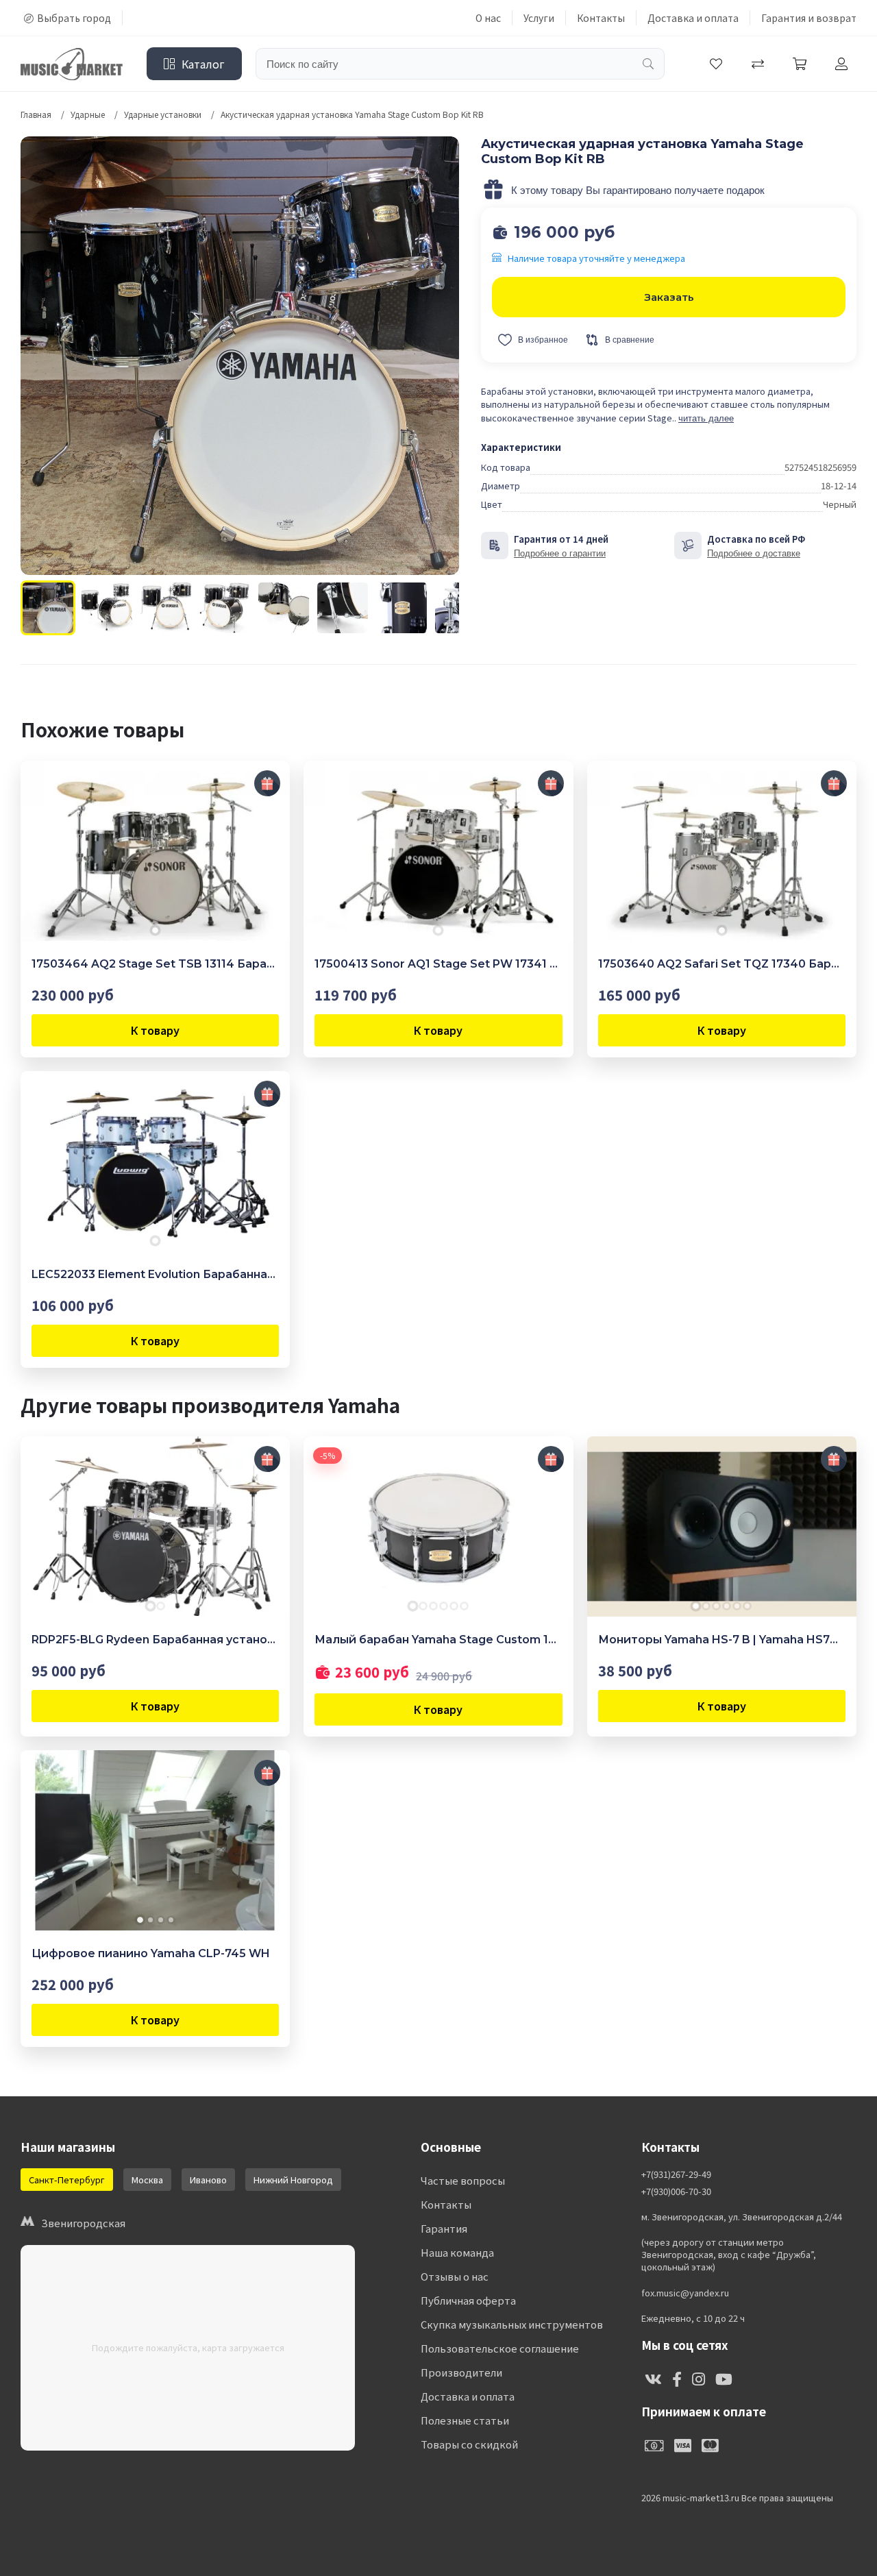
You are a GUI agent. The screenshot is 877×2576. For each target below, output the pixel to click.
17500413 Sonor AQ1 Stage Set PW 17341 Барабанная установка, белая (438, 964)
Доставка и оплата (693, 18)
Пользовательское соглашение (500, 2348)
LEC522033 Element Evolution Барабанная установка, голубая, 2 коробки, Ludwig (155, 1274)
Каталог (203, 64)
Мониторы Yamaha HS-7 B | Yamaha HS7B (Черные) (722, 1640)
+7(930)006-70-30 (676, 2192)
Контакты (601, 18)
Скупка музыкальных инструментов (512, 2324)
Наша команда (457, 2252)
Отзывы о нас (455, 2276)
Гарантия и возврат (809, 18)
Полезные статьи (465, 2420)
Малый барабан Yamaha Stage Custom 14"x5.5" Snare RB (438, 1640)
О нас (488, 18)
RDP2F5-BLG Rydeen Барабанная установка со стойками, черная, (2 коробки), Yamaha (155, 1640)
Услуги (539, 18)
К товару (155, 1030)
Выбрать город (74, 18)
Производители (461, 2372)
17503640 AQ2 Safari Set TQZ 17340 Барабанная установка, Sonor (722, 964)
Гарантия (444, 2228)
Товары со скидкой (469, 2444)
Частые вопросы (463, 2180)
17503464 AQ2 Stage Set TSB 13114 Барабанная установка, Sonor (155, 964)
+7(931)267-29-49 (676, 2174)
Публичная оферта (468, 2300)
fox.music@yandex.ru (685, 2293)
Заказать (669, 297)
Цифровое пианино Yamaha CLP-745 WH (151, 1953)
